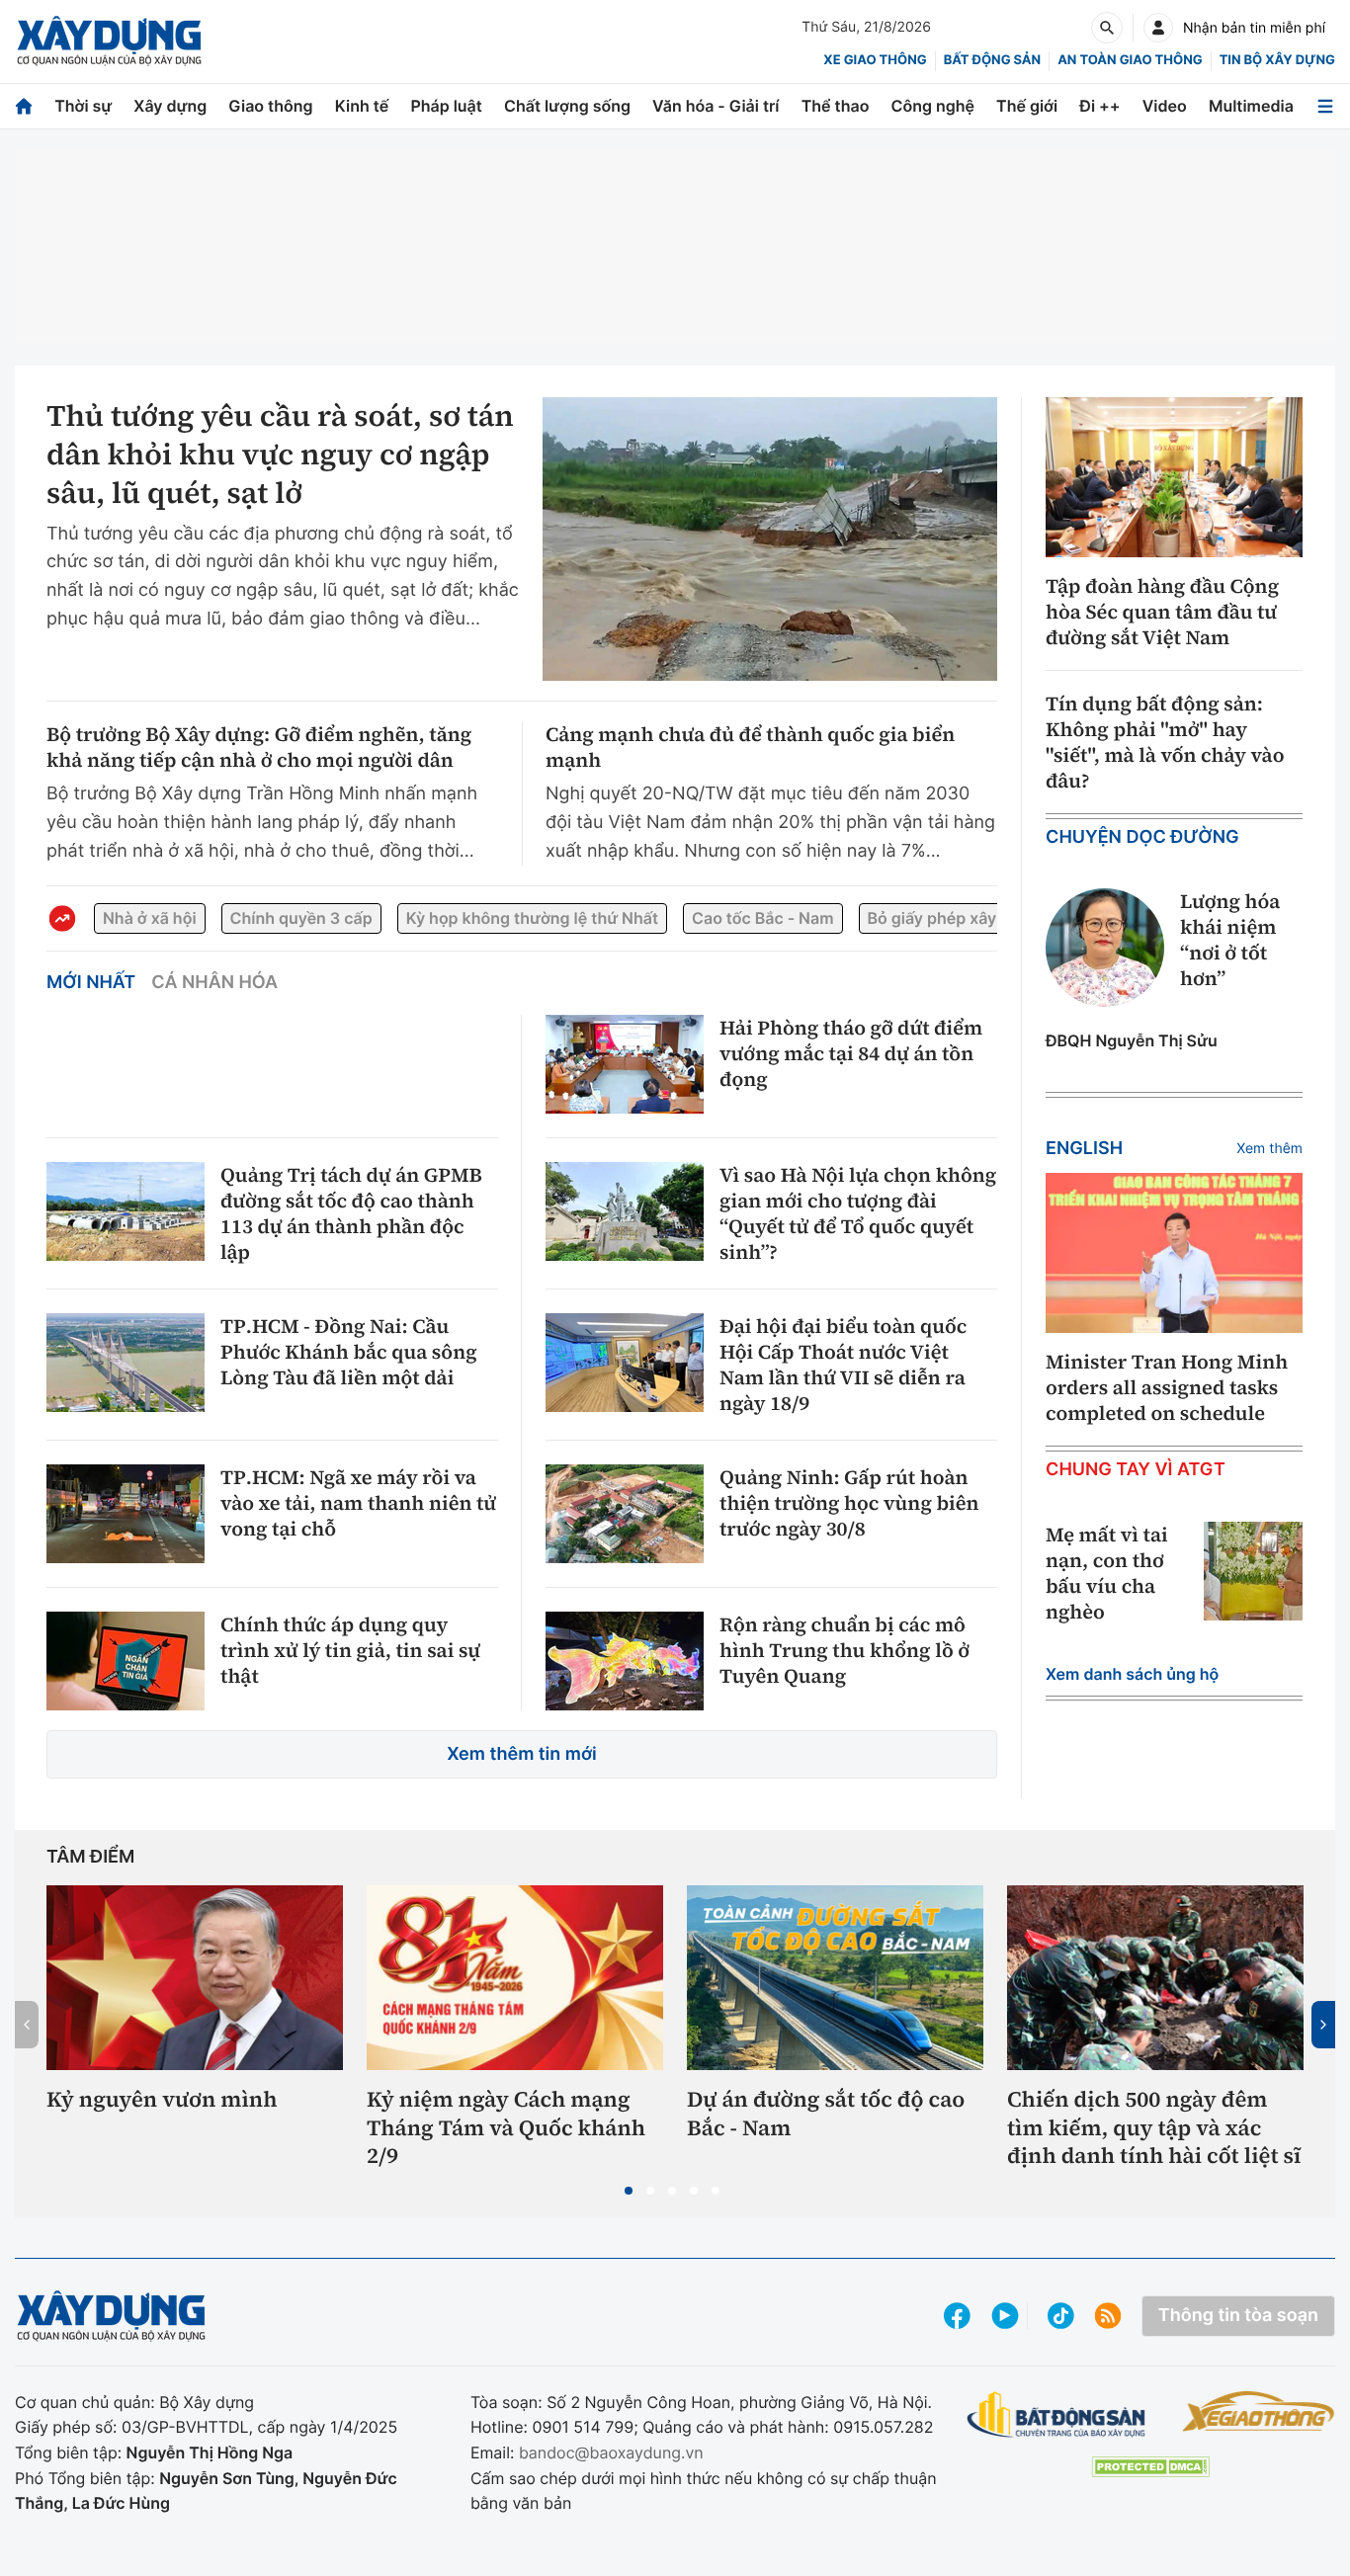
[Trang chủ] (24, 106)
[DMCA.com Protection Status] (1150, 2467)
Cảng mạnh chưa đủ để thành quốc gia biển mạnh (750, 747)
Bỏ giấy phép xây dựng (955, 918)
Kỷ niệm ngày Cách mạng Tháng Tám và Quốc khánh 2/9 (506, 2128)
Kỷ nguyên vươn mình (162, 2100)
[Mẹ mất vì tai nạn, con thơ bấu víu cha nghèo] (1253, 1571)
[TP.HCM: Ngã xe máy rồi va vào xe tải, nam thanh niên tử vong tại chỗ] (126, 1514)
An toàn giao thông (1130, 60)
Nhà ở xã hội (150, 918)
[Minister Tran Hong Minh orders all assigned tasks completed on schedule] (1174, 1253)
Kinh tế (362, 106)
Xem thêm (1269, 1149)
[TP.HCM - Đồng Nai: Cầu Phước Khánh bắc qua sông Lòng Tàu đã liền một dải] (126, 1363)
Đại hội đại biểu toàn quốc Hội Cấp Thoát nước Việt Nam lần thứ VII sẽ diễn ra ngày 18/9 (843, 1365)
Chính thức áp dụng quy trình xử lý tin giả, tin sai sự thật (350, 1650)
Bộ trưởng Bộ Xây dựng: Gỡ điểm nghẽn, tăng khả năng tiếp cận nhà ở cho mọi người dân (259, 747)
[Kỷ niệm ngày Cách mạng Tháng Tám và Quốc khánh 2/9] (515, 1978)
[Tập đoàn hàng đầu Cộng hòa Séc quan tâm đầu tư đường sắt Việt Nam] (1174, 478)
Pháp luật (446, 106)
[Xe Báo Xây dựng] (1259, 2411)
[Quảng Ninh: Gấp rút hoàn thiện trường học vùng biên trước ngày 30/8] (625, 1514)
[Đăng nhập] (1158, 28)
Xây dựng (170, 106)
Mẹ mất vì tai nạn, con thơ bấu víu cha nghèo (1107, 1573)
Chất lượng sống (567, 106)
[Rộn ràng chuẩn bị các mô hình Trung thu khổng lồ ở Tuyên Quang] (625, 1661)
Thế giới (1027, 106)
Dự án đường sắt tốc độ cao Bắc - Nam (826, 2114)
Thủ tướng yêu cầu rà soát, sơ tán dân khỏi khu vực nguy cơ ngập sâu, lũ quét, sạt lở (280, 455)
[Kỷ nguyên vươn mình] (195, 1978)
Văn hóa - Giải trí (716, 106)
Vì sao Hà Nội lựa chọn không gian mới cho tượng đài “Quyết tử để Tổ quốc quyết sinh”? (858, 1213)
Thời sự (83, 106)
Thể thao (836, 106)
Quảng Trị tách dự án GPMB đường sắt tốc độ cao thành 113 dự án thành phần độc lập (351, 1213)
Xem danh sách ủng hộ (1132, 1674)
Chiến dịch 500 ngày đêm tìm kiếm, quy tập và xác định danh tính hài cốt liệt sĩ (1154, 2128)
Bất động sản (993, 60)
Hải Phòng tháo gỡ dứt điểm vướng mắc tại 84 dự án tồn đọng (851, 1053)
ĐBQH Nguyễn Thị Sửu (1132, 1040)
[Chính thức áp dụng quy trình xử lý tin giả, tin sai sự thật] (126, 1661)
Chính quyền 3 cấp (301, 918)
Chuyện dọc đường (1142, 837)
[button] (629, 2191)
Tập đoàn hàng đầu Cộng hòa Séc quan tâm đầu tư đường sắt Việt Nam (1162, 612)
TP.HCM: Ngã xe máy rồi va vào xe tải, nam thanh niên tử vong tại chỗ (358, 1503)
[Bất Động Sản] (1056, 2415)
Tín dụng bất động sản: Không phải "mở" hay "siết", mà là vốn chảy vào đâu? (1165, 742)
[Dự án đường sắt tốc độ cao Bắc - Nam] (835, 1978)
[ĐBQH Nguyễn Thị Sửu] (1105, 948)
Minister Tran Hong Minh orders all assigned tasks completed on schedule (1167, 1387)
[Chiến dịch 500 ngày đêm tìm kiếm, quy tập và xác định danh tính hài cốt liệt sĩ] (1155, 1978)
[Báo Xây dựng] (109, 41)
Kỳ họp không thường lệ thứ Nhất (532, 918)
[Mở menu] (1325, 106)
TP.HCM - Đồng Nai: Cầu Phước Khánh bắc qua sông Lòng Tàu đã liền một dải (349, 1352)
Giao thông (270, 106)
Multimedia (1251, 106)
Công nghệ (933, 106)
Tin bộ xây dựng (1277, 60)
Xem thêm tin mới (522, 1754)
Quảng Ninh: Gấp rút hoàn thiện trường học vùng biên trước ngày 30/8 (849, 1503)
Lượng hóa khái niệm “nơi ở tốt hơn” (1230, 940)
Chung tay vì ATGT (1136, 1470)
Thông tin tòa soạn (1238, 2316)
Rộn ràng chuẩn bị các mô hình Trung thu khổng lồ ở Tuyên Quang (844, 1650)
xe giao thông (875, 60)
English (1084, 1149)
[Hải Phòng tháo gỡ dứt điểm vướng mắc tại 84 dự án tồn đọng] (625, 1064)
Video (1165, 106)
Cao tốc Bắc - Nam (762, 918)
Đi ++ (1099, 106)
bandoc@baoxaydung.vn (611, 2452)
